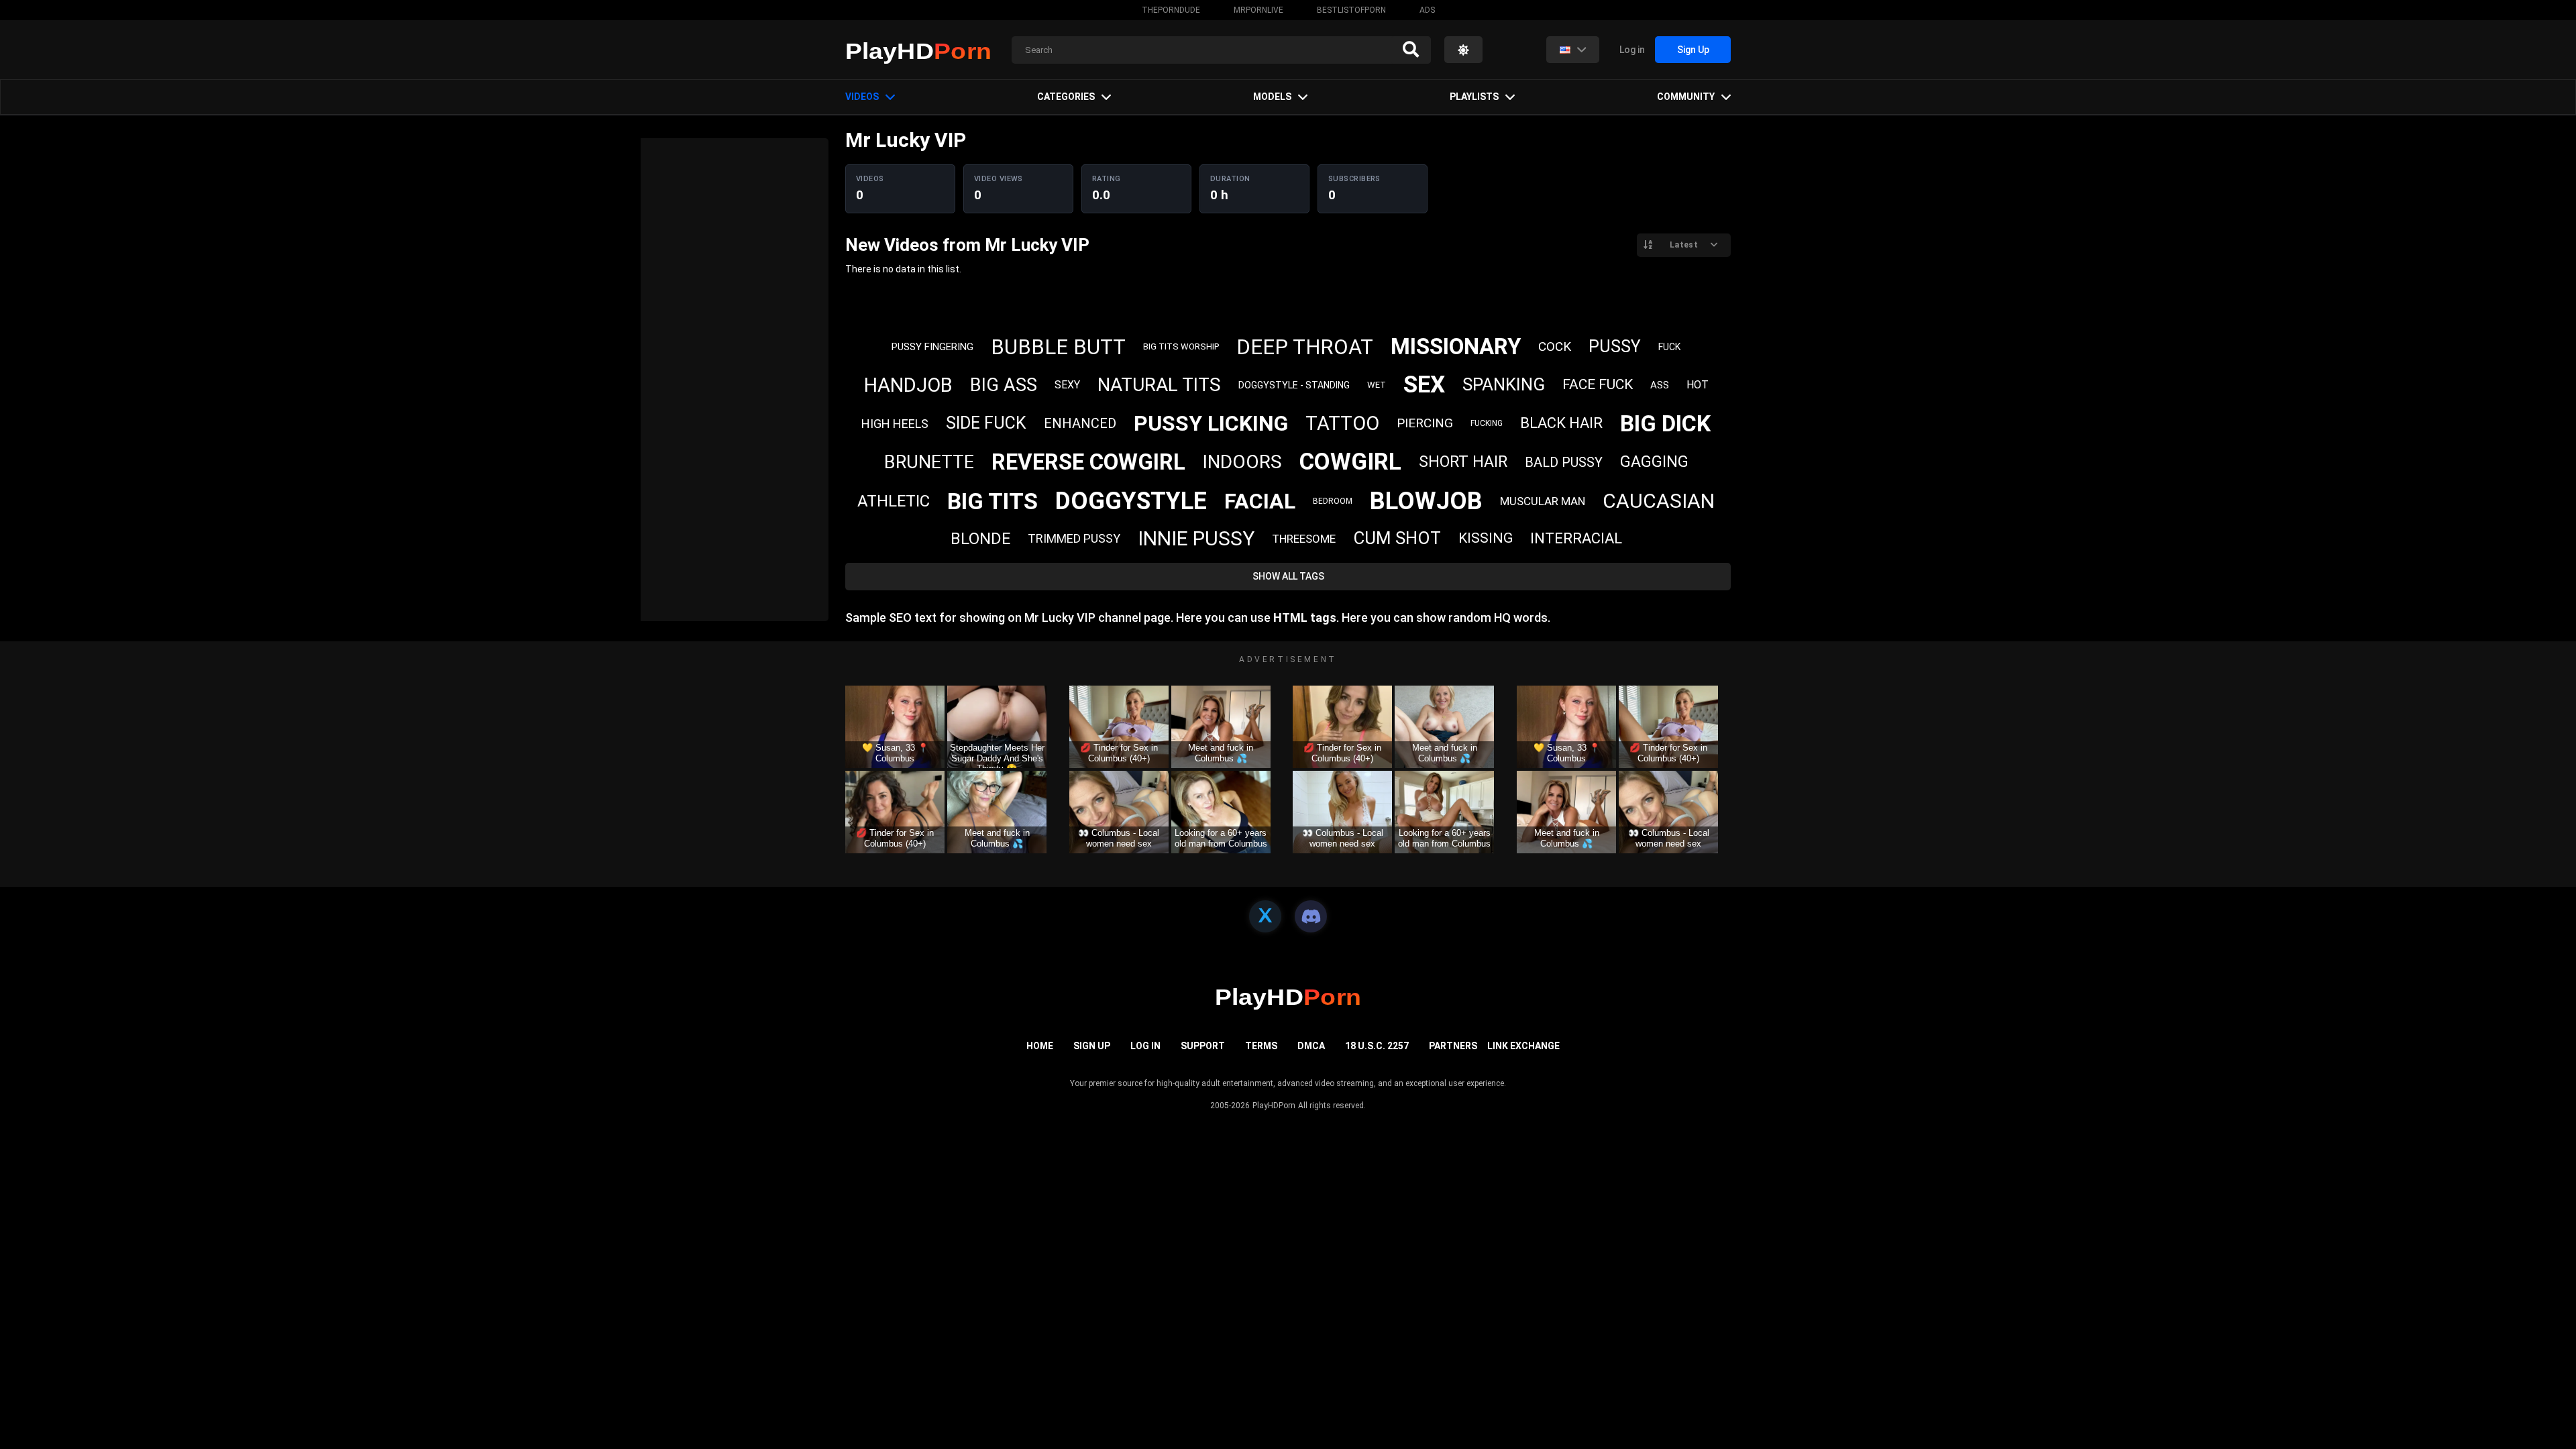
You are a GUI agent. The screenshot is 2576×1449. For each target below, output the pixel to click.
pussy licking (1211, 423)
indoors (1242, 462)
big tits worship (1181, 346)
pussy (1615, 346)
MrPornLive (1258, 10)
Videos (862, 97)
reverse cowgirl (1088, 462)
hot (1698, 385)
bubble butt (1058, 347)
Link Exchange (1523, 1046)
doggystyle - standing (1294, 385)
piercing (1425, 423)
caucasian (1659, 501)
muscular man (1543, 501)
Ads (1427, 10)
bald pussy (1564, 462)
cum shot (1397, 538)
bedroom (1333, 501)
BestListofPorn (1351, 10)
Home (1040, 1046)
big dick (1665, 423)
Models (1272, 97)
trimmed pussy (1074, 538)
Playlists (1474, 97)
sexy (1067, 385)
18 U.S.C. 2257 (1377, 1046)
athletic (894, 501)
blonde (980, 539)
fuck (1669, 347)
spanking (1504, 384)
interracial (1576, 538)
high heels (895, 424)
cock (1555, 346)
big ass (1004, 385)
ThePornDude (1171, 10)
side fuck (986, 423)
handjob (908, 385)
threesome (1304, 539)
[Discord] (1311, 916)
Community (1686, 97)
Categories (1066, 97)
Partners (1453, 1046)
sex (1424, 385)
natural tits (1159, 385)
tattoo (1342, 423)
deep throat (1305, 347)
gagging (1654, 462)
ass (1660, 385)
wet (1377, 385)
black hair (1561, 423)
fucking (1487, 423)
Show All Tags (1288, 576)
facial (1260, 501)
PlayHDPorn (1274, 1106)
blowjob (1426, 501)
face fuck (1598, 384)
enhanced (1080, 423)
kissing (1486, 538)
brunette (929, 462)
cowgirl (1350, 462)
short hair (1463, 462)
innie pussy (1196, 538)
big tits (992, 501)
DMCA (1311, 1046)
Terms (1261, 1046)
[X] (1265, 916)
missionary (1456, 346)
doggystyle (1131, 501)
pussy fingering (932, 347)
